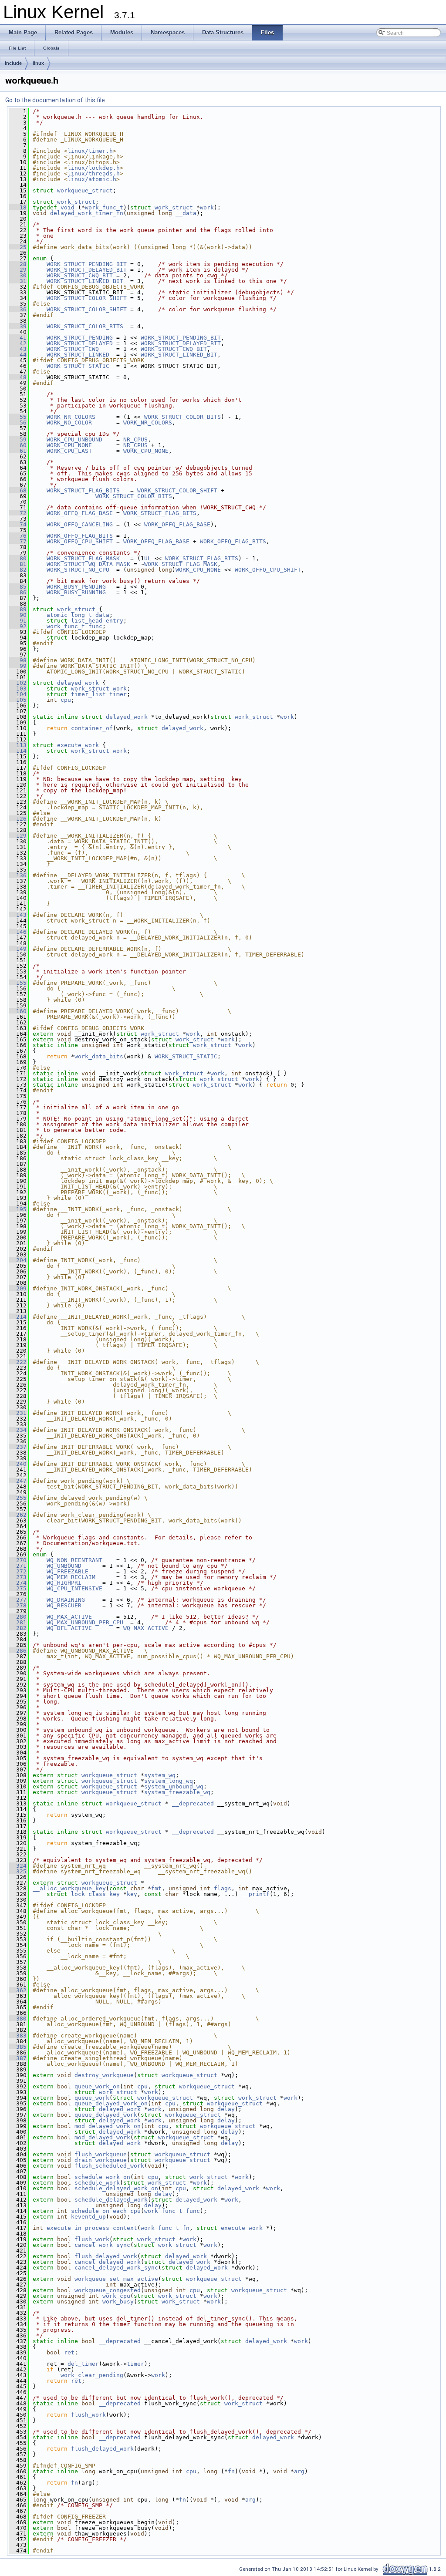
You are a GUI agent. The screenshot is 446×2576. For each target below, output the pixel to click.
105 (18, 700)
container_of (92, 728)
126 (18, 819)
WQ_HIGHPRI (64, 1583)
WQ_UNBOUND (64, 1566)
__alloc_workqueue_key (69, 1888)
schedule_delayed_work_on (116, 2188)
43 (18, 349)
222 (18, 1362)
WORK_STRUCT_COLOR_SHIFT (87, 298)
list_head (87, 621)
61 (18, 451)
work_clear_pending (92, 2375)
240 (18, 1464)
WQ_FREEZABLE (68, 1571)
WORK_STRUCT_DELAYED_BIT (87, 270)
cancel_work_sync (102, 2245)
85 (18, 587)
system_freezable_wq (177, 1792)
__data (186, 213)
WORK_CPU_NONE (69, 445)
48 (18, 377)
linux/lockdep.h (94, 168)
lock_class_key (95, 1894)
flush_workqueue (101, 2154)
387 (18, 2058)
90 (18, 615)
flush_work (92, 2239)
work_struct (76, 202)
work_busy (118, 2302)
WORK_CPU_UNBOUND (74, 439)
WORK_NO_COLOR (69, 423)
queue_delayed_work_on (111, 2103)
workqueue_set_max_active (116, 2279)
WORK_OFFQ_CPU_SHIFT (80, 541)
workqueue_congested (108, 2290)
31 (18, 281)
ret (69, 2352)
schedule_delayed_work (111, 2200)
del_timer (83, 2364)
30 (18, 275)
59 (18, 439)
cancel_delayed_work (108, 2262)
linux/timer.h (90, 151)
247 (18, 1481)
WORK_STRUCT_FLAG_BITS (83, 490)
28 (18, 264)
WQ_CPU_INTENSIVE (74, 1588)
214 (18, 1317)
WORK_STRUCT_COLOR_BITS (85, 326)
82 (18, 570)
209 (18, 1288)
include (13, 63)
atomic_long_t (69, 615)
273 (18, 1577)
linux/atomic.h (92, 179)
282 (18, 1628)
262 (18, 1515)
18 (18, 207)
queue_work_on (97, 2086)
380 (18, 2019)
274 (18, 1583)
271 (18, 1566)
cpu (66, 700)
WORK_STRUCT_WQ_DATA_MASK (88, 564)
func (95, 626)
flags (223, 1888)
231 (18, 1413)
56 (18, 423)
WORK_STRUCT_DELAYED (80, 343)
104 (18, 694)
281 (18, 1622)
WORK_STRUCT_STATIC (78, 366)
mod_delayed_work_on (108, 2126)
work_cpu (116, 2296)
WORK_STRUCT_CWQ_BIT (80, 275)
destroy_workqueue (104, 2075)
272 (18, 1571)
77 (18, 541)
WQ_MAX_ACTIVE (69, 1617)
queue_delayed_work (106, 2115)
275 (18, 1588)
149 (18, 949)
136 (18, 875)
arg (299, 2471)
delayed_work (78, 683)
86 (18, 592)
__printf (256, 1894)
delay (226, 2109)
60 (18, 445)
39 (18, 326)
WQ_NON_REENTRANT (74, 1560)
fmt (156, 1888)
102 (18, 683)
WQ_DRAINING (66, 1600)
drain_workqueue (101, 2160)
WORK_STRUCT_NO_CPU (78, 570)
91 (18, 621)
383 (18, 2036)
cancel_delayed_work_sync (116, 2268)
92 (18, 626)
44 (18, 355)
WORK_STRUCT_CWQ (73, 349)
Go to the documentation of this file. (56, 100)
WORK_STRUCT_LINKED (78, 355)
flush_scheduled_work (109, 2166)
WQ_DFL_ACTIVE (69, 1628)
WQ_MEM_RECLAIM (71, 1577)
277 (18, 1600)
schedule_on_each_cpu (106, 2211)
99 (18, 666)
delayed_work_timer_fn (87, 213)
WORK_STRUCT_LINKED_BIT (85, 281)
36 (18, 309)
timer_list (88, 694)
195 (18, 1209)
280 (18, 1617)
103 (18, 689)
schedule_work (97, 2183)
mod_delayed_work (102, 2137)
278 (18, 1605)
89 (18, 609)
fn (186, 2228)
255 (18, 1498)
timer (118, 694)
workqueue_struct (85, 190)
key (132, 1894)
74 (18, 524)
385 (18, 2047)
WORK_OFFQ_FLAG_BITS (80, 536)
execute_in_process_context (92, 2228)
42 (18, 343)
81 (18, 564)
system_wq (160, 1775)
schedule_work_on (102, 2177)
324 (18, 1866)
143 (18, 915)
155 (18, 983)
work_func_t (104, 207)
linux (38, 63)
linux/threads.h (94, 173)
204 (18, 1260)
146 (18, 932)
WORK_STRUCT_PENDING (80, 338)
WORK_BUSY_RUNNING (76, 592)
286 (18, 1651)
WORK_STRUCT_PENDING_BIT (87, 264)
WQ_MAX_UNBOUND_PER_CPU (85, 1622)
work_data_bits (99, 1056)
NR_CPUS (135, 439)
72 (18, 513)
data (102, 615)
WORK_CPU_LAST (69, 451)
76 (18, 536)
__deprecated (193, 1803)
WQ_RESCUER (64, 1605)
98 (18, 660)
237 (18, 1447)
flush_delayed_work (106, 2256)
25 (18, 247)
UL (148, 558)
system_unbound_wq (174, 1786)
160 (18, 1011)
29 (18, 270)
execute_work (78, 745)
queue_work (92, 2098)
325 (18, 1871)
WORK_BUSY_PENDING (76, 587)
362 (18, 1990)
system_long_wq (169, 1781)
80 (18, 558)
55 (18, 417)
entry (115, 621)
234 (18, 1430)
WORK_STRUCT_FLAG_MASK (83, 558)
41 (18, 338)
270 (18, 1560)
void (68, 207)
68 (18, 490)
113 (18, 745)
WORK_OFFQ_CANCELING (80, 524)
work (207, 207)
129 (18, 836)
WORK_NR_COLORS (71, 417)
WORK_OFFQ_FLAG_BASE (80, 513)
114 (18, 751)
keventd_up (88, 2217)
